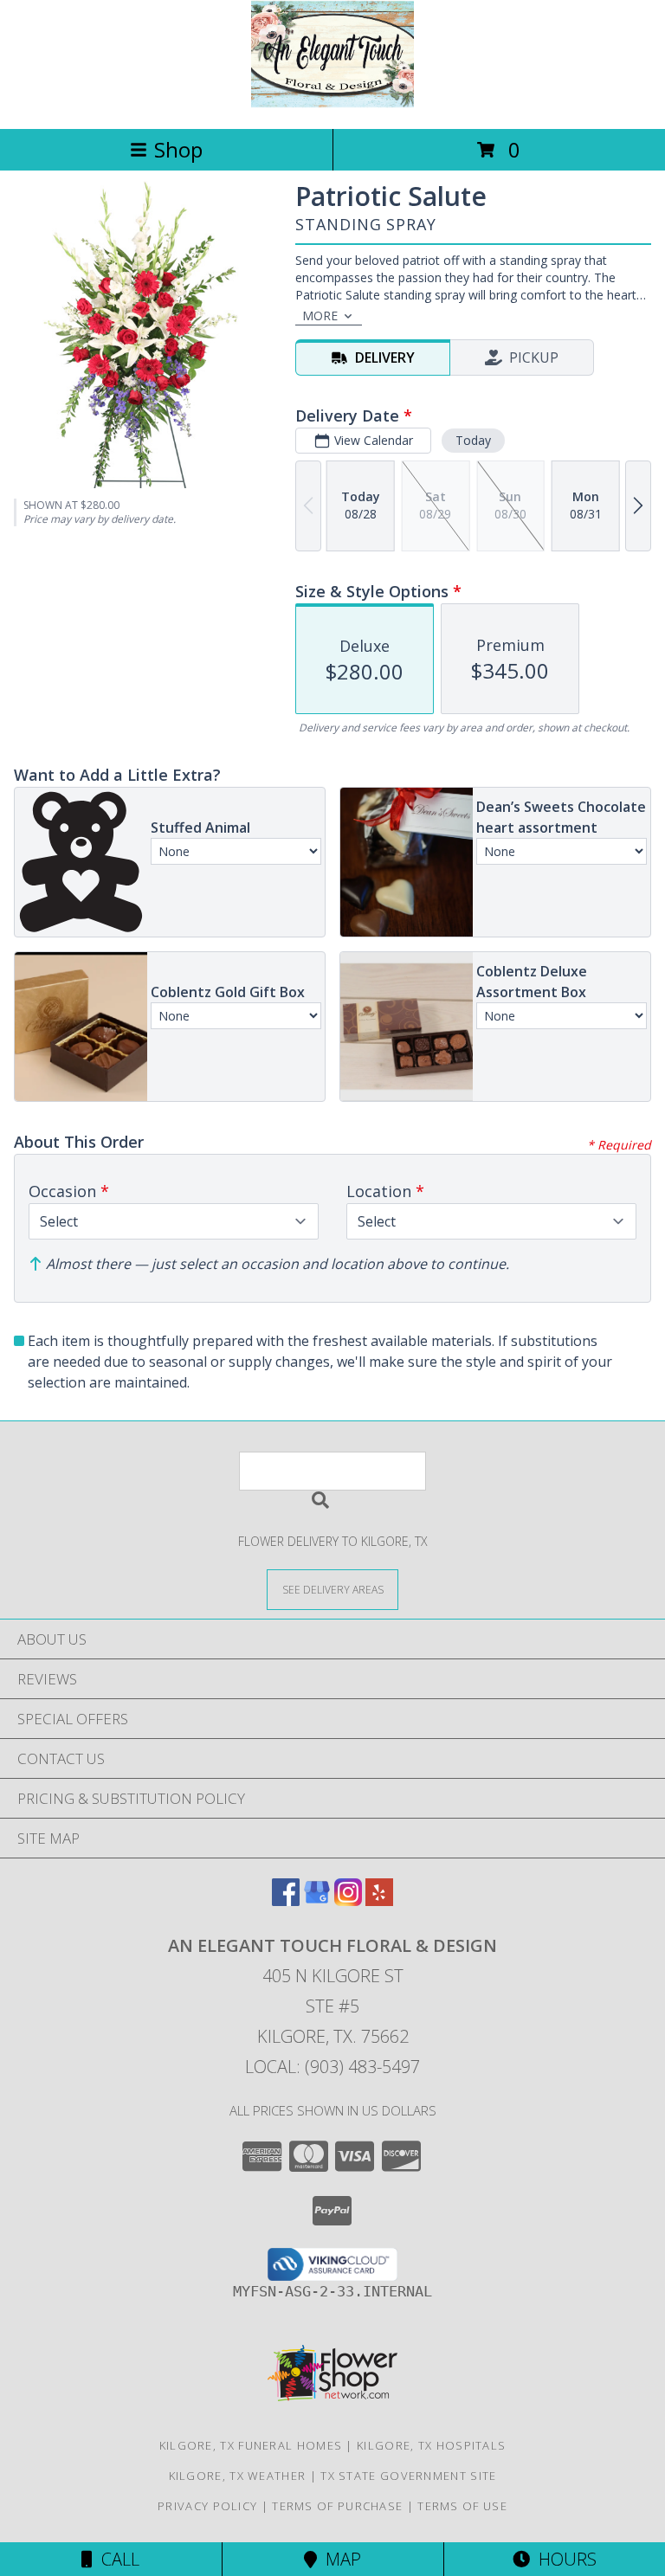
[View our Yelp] (379, 1900)
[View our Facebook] (286, 1900)
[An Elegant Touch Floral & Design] (332, 103)
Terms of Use (462, 2506)
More (320, 316)
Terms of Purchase (337, 2506)
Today (473, 440)
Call (116, 2559)
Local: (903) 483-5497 (332, 2067)
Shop (178, 149)
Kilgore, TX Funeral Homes (251, 2445)
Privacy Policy (207, 2506)
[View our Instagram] (348, 1900)
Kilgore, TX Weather (238, 2476)
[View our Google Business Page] (317, 1900)
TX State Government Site (408, 2476)
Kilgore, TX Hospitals (431, 2445)
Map (339, 2559)
